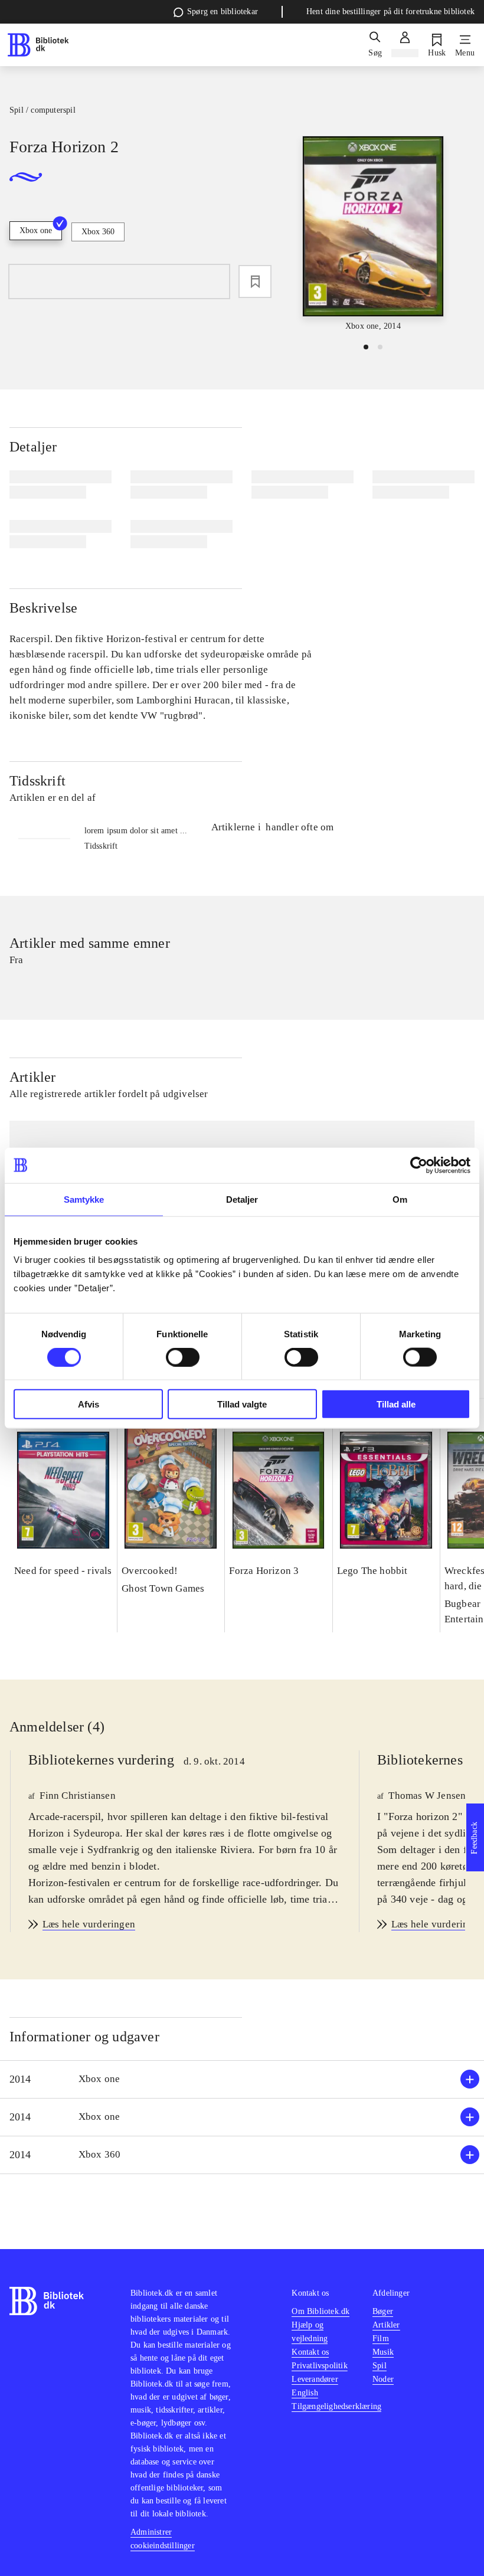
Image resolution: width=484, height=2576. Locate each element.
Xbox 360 (98, 232)
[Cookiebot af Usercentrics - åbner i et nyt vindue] (419, 1165)
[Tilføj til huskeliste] (255, 282)
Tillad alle (396, 1404)
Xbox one (36, 230)
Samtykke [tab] (84, 1199)
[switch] (183, 1357)
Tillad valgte (242, 1404)
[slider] (373, 234)
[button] (242, 2079)
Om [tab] (400, 1199)
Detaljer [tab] (242, 1199)
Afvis (89, 1404)
